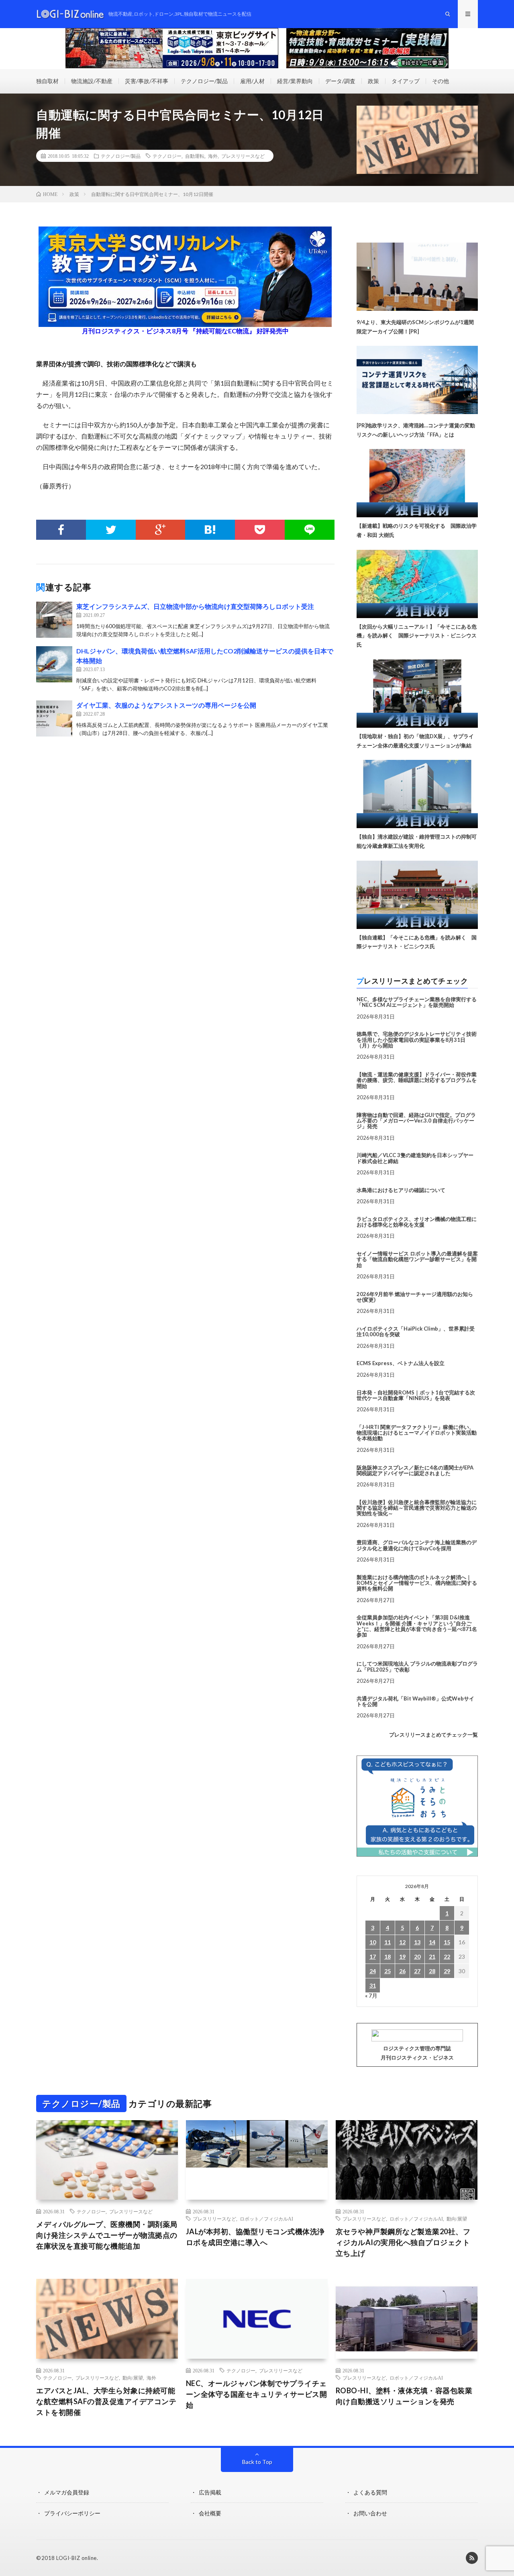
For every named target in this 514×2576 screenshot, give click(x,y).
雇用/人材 (252, 81)
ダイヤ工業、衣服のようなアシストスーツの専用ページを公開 (166, 705)
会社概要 (210, 2513)
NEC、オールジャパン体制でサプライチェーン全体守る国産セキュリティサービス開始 (257, 2394)
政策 (373, 81)
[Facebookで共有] (61, 530)
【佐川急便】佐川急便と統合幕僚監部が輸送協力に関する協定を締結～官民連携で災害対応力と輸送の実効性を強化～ (417, 1508)
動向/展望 (457, 2219)
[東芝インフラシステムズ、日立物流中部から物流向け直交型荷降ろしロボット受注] (54, 620)
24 (373, 1971)
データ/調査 (340, 81)
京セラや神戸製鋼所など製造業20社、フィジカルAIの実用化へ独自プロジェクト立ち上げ (403, 2242)
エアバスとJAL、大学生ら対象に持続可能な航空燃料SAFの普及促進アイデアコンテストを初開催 (106, 2401)
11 (388, 1942)
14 (432, 1942)
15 (447, 1942)
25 (388, 1971)
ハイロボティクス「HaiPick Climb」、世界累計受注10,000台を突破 (416, 1331)
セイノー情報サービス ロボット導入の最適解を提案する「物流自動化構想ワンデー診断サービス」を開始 (417, 1259)
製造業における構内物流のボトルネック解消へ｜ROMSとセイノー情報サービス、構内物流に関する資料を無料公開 (417, 1583)
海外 (213, 156)
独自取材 (47, 81)
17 (373, 1956)
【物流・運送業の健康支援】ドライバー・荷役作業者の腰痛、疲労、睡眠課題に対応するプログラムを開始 (417, 1080)
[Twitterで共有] (111, 530)
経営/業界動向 (295, 81)
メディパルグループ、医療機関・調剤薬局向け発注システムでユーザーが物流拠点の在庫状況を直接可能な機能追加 (107, 2235)
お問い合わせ (370, 2513)
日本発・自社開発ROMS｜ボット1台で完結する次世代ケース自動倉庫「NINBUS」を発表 (416, 1395)
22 (447, 1956)
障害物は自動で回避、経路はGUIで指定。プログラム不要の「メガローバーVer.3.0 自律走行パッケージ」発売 (416, 1121)
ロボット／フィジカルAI (266, 2219)
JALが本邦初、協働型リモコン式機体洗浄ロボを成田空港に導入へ (255, 2237)
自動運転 (195, 156)
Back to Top (257, 2462)
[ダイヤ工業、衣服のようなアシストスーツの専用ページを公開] (54, 719)
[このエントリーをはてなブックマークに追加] (210, 530)
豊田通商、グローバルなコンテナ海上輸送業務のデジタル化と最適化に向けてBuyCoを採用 (417, 1545)
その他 (441, 81)
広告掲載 (210, 2492)
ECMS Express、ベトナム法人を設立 (401, 1363)
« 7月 (371, 1995)
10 (373, 1942)
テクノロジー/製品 (204, 81)
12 (402, 1942)
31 (373, 1985)
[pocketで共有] (260, 530)
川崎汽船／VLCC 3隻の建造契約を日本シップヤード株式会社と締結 (415, 1158)
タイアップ (406, 81)
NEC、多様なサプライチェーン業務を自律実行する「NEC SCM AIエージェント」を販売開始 (417, 1002)
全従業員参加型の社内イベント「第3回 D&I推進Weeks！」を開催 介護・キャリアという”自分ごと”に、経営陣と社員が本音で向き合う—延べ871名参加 (417, 1626)
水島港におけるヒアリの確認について (401, 1190)
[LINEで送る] (310, 530)
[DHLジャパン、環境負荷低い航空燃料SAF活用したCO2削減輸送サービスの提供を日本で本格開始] (54, 664)
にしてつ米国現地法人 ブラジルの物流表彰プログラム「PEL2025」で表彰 (417, 1666)
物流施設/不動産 (92, 81)
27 (417, 1971)
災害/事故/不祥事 (147, 81)
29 (447, 1971)
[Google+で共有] (161, 530)
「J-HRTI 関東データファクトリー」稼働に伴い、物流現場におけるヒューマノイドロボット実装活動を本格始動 (417, 1433)
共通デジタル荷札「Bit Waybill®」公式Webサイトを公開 (415, 1701)
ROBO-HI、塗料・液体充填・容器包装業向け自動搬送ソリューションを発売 (404, 2396)
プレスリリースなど (243, 156)
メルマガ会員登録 (67, 2492)
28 (432, 1971)
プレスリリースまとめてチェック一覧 (433, 1735)
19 (402, 1956)
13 (417, 1942)
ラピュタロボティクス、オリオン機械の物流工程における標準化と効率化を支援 (417, 1222)
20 (417, 1956)
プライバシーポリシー (72, 2513)
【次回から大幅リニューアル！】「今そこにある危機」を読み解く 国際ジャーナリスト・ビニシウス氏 (417, 636)
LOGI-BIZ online (76, 2558)
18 (388, 1956)
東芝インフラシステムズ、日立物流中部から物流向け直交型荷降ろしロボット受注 (195, 606)
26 (402, 1971)
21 (432, 1956)
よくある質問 (370, 2492)
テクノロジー (167, 156)
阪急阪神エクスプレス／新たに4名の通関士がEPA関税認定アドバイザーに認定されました (415, 1470)
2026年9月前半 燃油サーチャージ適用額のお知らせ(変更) (415, 1297)
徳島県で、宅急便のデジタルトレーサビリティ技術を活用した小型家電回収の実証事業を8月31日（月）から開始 (417, 1040)
